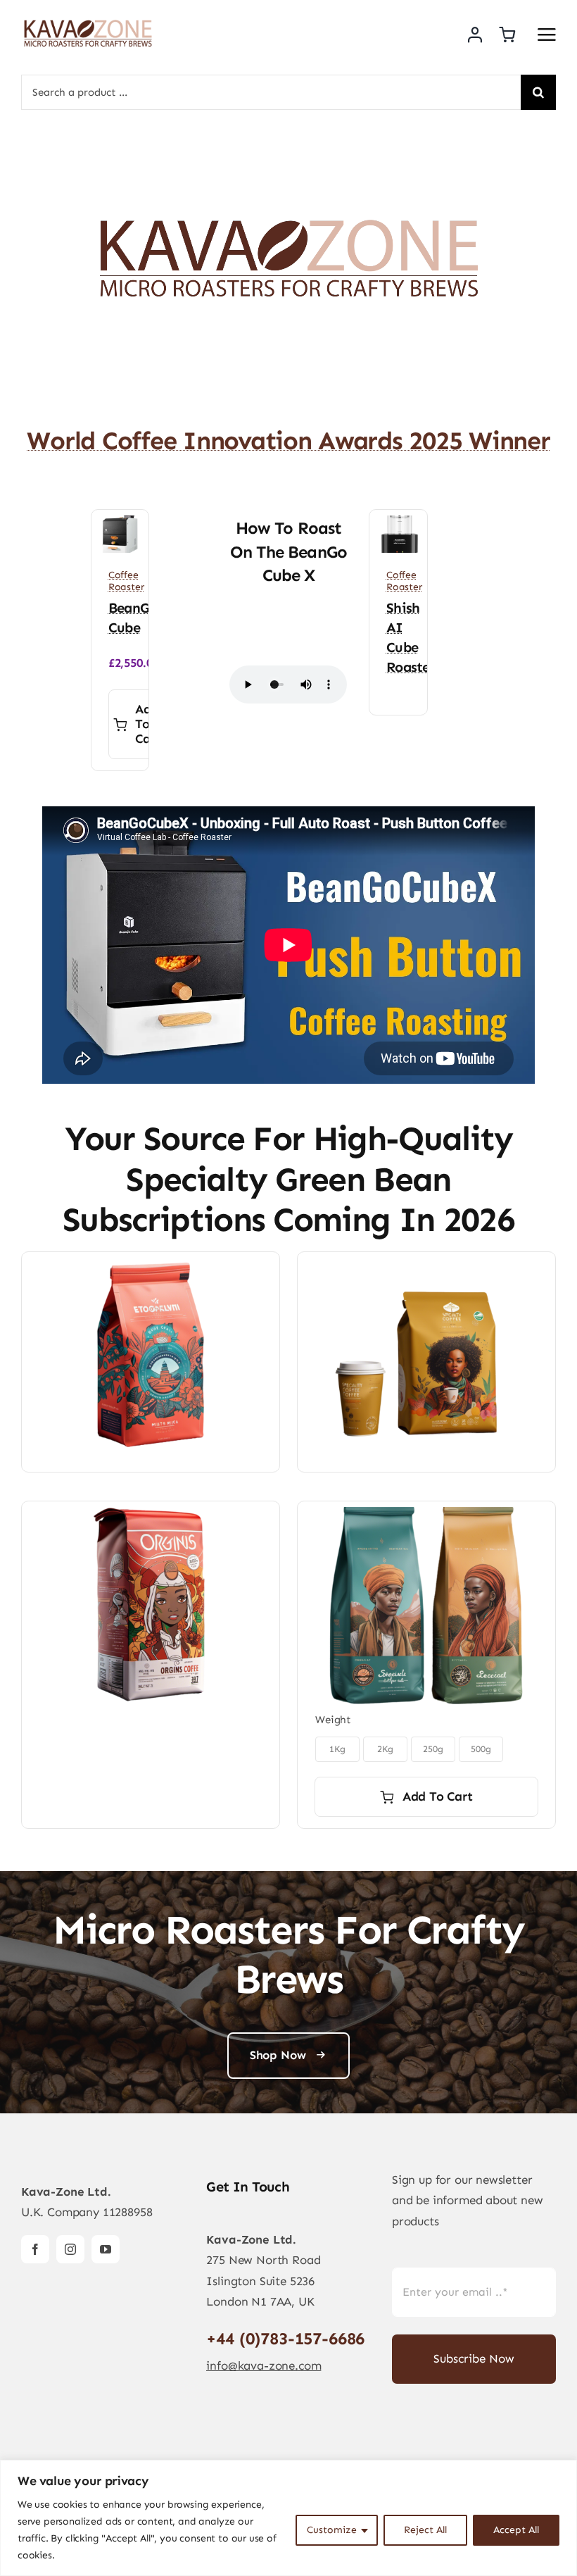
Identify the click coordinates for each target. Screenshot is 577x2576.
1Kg (338, 1749)
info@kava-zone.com (264, 2365)
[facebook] (35, 2249)
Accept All (516, 2530)
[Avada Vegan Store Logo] (88, 21)
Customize (332, 2530)
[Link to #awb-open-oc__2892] (547, 35)
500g (481, 1749)
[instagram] (70, 2249)
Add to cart (148, 724)
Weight (333, 1720)
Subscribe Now (474, 2358)
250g (433, 1749)
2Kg (386, 1749)
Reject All (425, 2530)
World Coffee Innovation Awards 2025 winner (288, 440)
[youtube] (106, 2249)
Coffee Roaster (126, 581)
